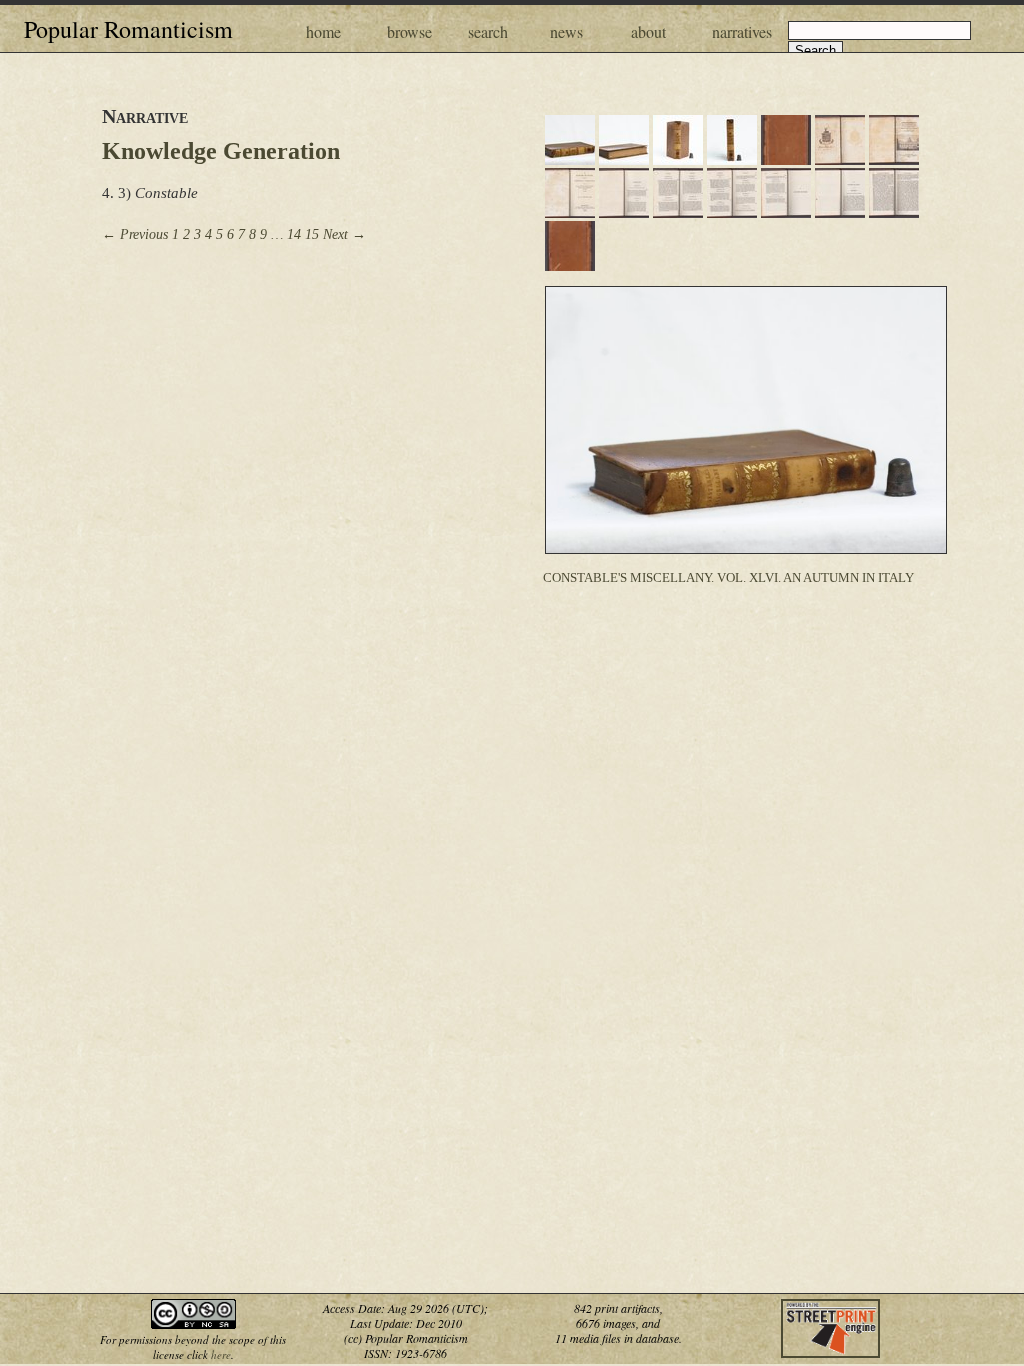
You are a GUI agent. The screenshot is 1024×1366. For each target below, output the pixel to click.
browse (409, 32)
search (488, 32)
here (221, 1354)
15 (312, 234)
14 (294, 234)
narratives (742, 32)
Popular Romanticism (128, 29)
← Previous (135, 234)
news (566, 32)
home (323, 32)
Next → (344, 234)
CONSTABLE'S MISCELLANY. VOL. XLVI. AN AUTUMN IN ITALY (728, 577)
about (648, 32)
